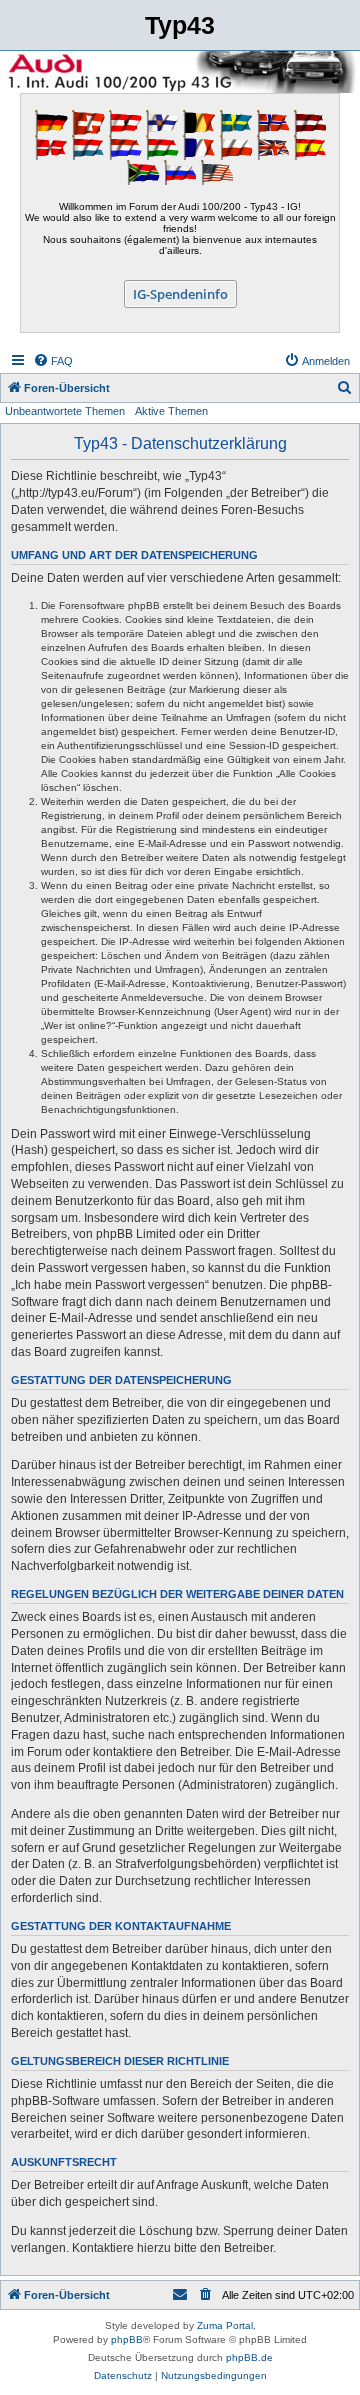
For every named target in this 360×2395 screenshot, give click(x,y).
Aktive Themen (171, 411)
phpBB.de (249, 2357)
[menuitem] (53, 361)
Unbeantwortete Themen (65, 411)
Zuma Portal (225, 2325)
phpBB (127, 2339)
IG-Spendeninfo (180, 294)
